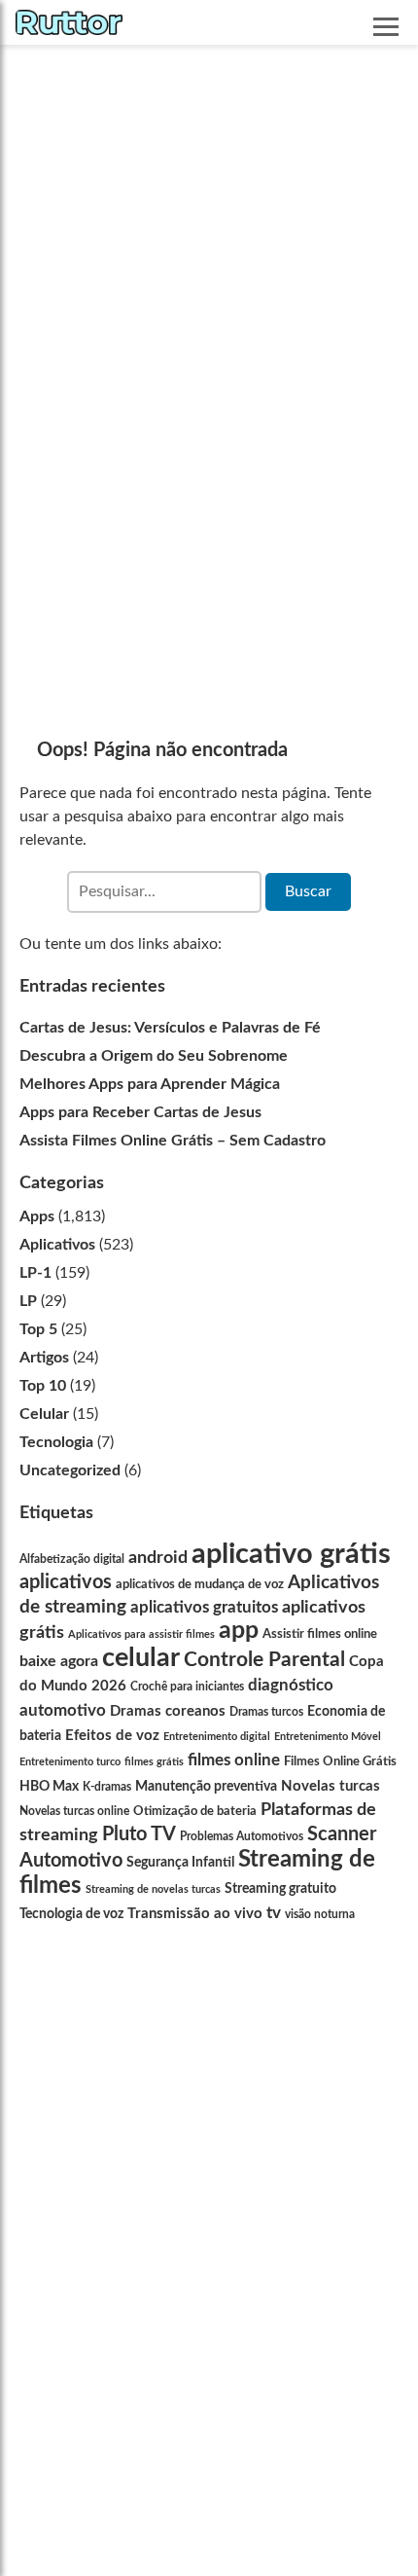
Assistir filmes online (320, 1634)
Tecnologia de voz (71, 1914)
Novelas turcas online (74, 1811)
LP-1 (35, 1273)
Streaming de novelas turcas (153, 1889)
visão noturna (320, 1915)
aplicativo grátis (291, 1554)
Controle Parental (264, 1660)
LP (28, 1301)
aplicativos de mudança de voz (200, 1584)
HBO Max (49, 1786)
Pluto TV (139, 1834)
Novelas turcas (331, 1786)
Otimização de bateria (195, 1811)
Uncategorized (70, 1470)
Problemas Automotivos (242, 1836)
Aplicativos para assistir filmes (141, 1634)
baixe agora (59, 1661)
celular (141, 1658)
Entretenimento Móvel (328, 1737)
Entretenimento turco (70, 1762)
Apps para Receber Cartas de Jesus (140, 1112)
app (239, 1631)
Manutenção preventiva (206, 1786)
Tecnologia (56, 1442)
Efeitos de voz (112, 1736)
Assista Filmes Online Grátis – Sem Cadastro (173, 1141)
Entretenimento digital (217, 1737)
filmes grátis (154, 1762)
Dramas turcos (266, 1712)
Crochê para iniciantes (187, 1687)
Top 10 (43, 1386)
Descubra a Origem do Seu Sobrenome (154, 1056)
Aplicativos (57, 1245)
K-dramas (107, 1787)
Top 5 (38, 1329)
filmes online (234, 1760)
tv (274, 1913)
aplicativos (66, 1582)
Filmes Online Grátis (340, 1761)
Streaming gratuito (280, 1889)
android (158, 1558)
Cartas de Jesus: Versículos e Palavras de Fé (170, 1028)
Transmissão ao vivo (195, 1914)
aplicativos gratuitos (204, 1607)
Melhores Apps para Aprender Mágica (150, 1084)
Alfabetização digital (72, 1559)
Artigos (44, 1358)
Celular (44, 1414)
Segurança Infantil (180, 1862)
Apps (37, 1216)
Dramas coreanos (168, 1711)
